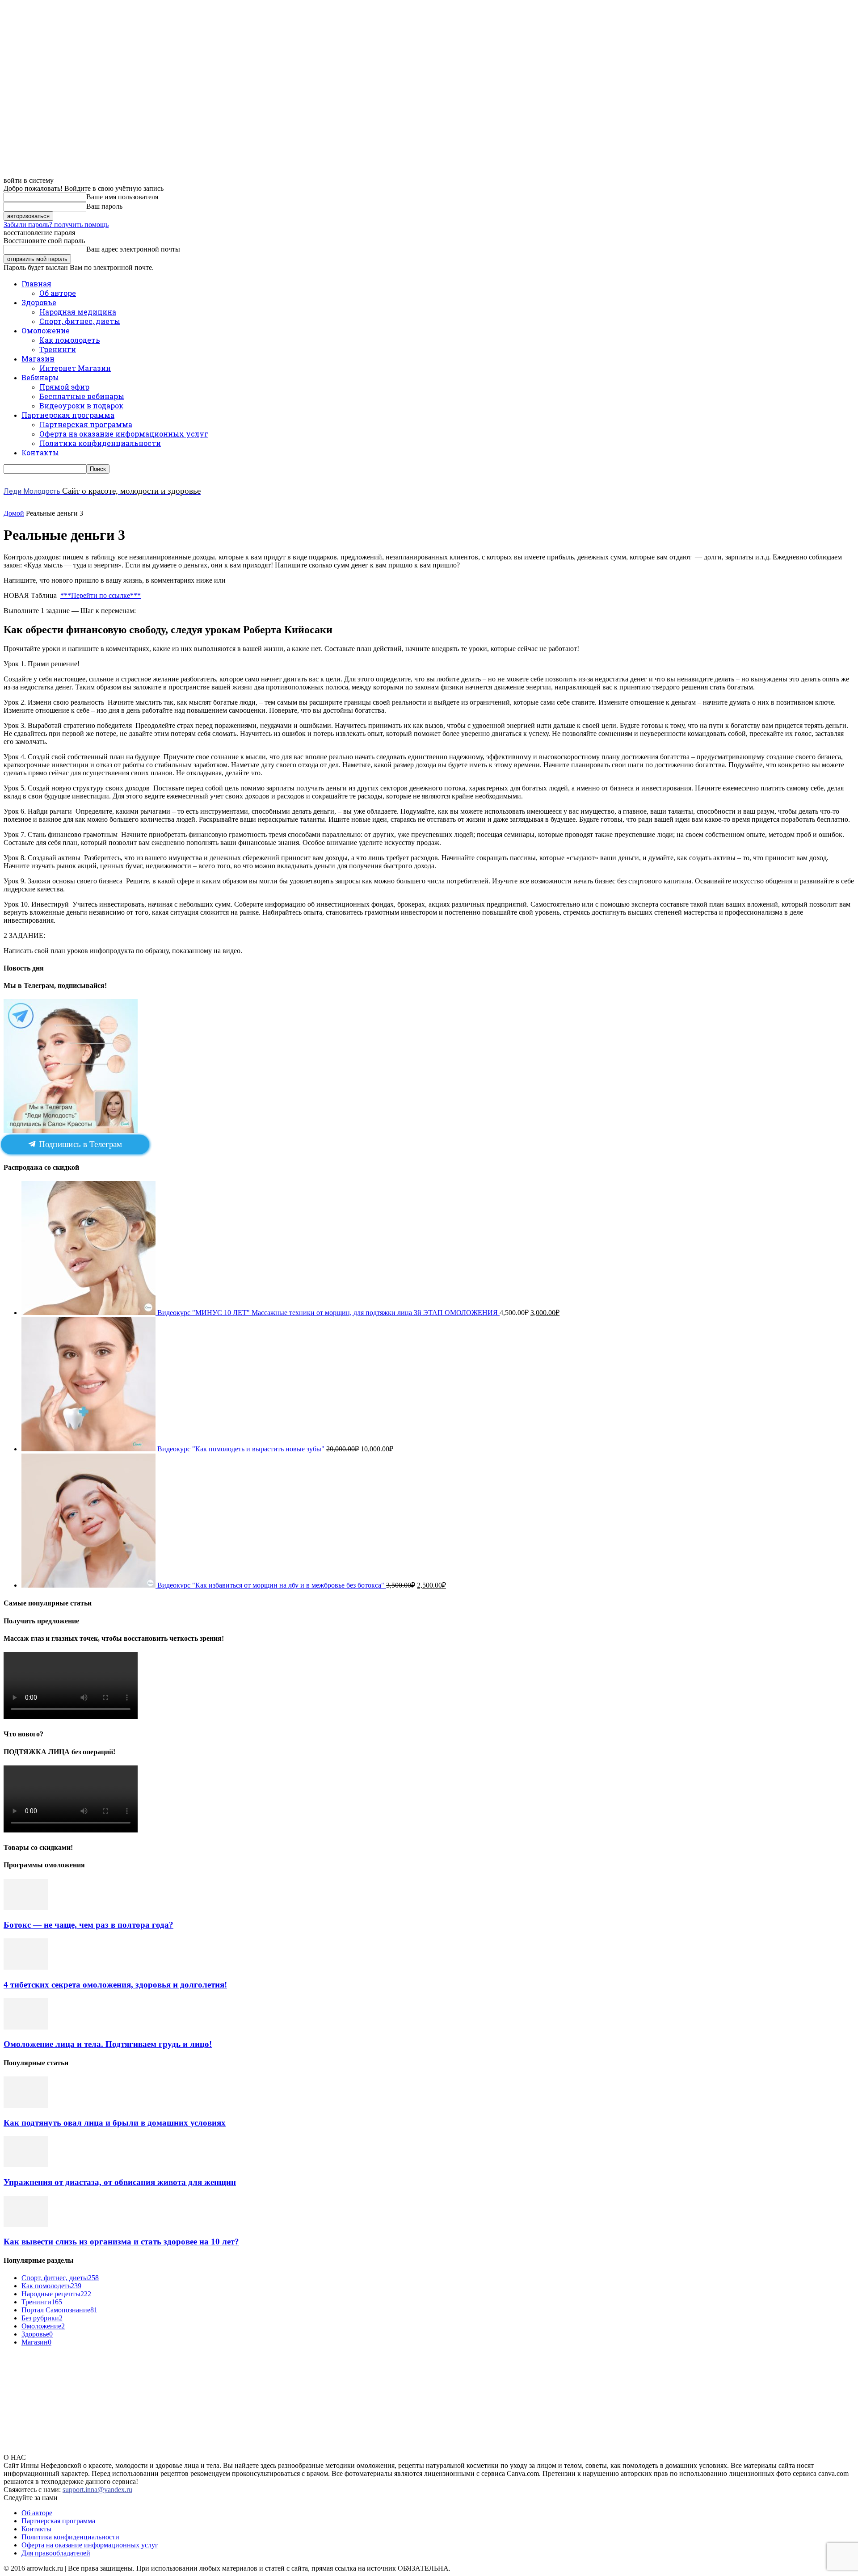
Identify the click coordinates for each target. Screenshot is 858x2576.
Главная (36, 284)
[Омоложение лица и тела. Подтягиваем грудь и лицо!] (26, 2027)
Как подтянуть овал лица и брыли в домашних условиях (115, 2123)
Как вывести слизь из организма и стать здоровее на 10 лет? (121, 2242)
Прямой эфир (64, 387)
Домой (14, 513)
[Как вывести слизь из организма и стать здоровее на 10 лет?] (26, 2225)
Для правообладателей (56, 2553)
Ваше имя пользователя (122, 197)
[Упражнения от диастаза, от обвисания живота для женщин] (26, 2165)
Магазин (38, 359)
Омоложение (46, 330)
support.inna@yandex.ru (97, 2490)
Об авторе (58, 293)
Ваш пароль (104, 206)
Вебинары (40, 377)
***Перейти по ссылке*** (101, 595)
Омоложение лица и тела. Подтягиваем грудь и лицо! (108, 2044)
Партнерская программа (68, 415)
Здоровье (39, 302)
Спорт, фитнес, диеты (80, 321)
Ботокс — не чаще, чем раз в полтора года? (88, 1925)
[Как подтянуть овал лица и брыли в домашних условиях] (26, 2105)
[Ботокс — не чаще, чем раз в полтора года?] (26, 1908)
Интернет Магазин (75, 368)
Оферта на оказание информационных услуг (124, 434)
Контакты (40, 452)
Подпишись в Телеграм (79, 1144)
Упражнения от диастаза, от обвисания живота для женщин (120, 2182)
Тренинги (58, 349)
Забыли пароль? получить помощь (56, 225)
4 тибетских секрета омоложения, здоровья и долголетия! (115, 1985)
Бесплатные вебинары (82, 396)
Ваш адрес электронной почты (133, 249)
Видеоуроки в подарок (81, 406)
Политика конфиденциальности (100, 443)
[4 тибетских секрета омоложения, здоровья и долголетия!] (26, 1967)
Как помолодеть (70, 340)
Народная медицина (78, 312)
